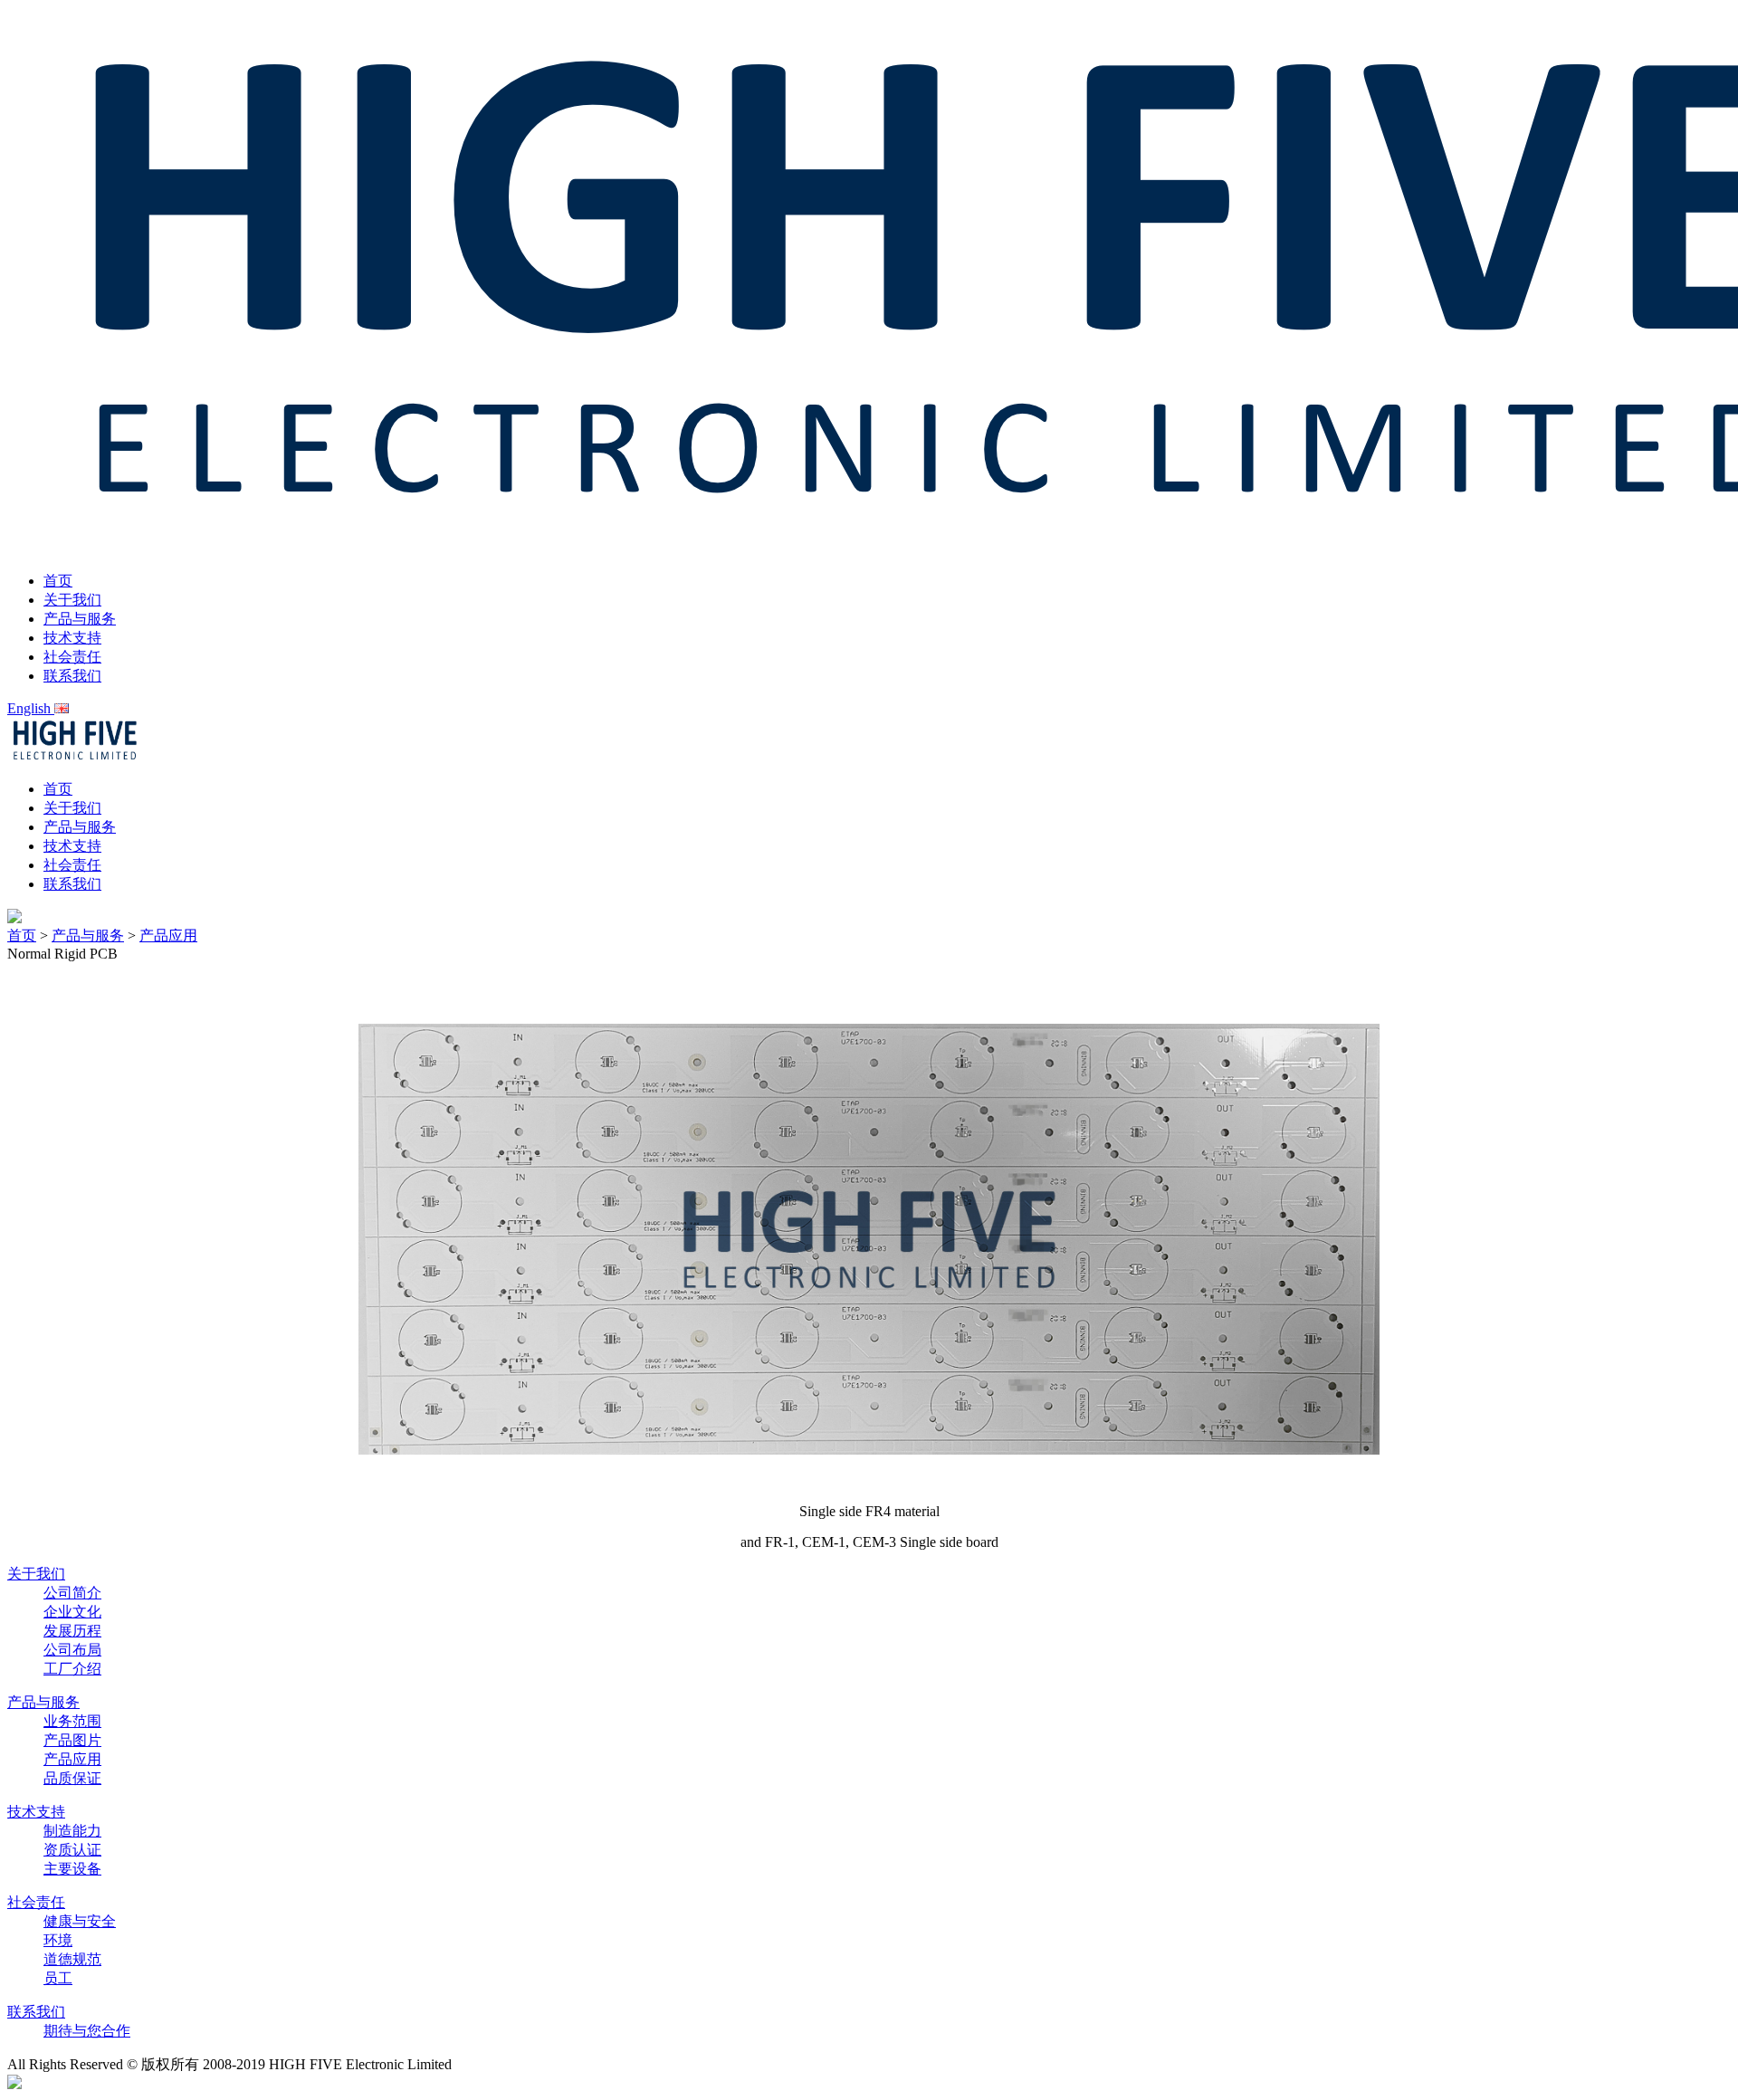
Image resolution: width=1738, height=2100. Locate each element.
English (31, 708)
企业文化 (72, 1612)
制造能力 (72, 1831)
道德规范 (72, 1959)
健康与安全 (80, 1921)
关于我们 (72, 600)
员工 (58, 1978)
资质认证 (72, 1850)
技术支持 (72, 638)
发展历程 (72, 1631)
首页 (58, 581)
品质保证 (72, 1778)
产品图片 (72, 1740)
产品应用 (168, 935)
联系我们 (72, 676)
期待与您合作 (87, 2031)
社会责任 (72, 657)
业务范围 (72, 1721)
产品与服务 (80, 619)
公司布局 (72, 1650)
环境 (58, 1940)
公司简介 (72, 1593)
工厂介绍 (72, 1669)
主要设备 (72, 1869)
